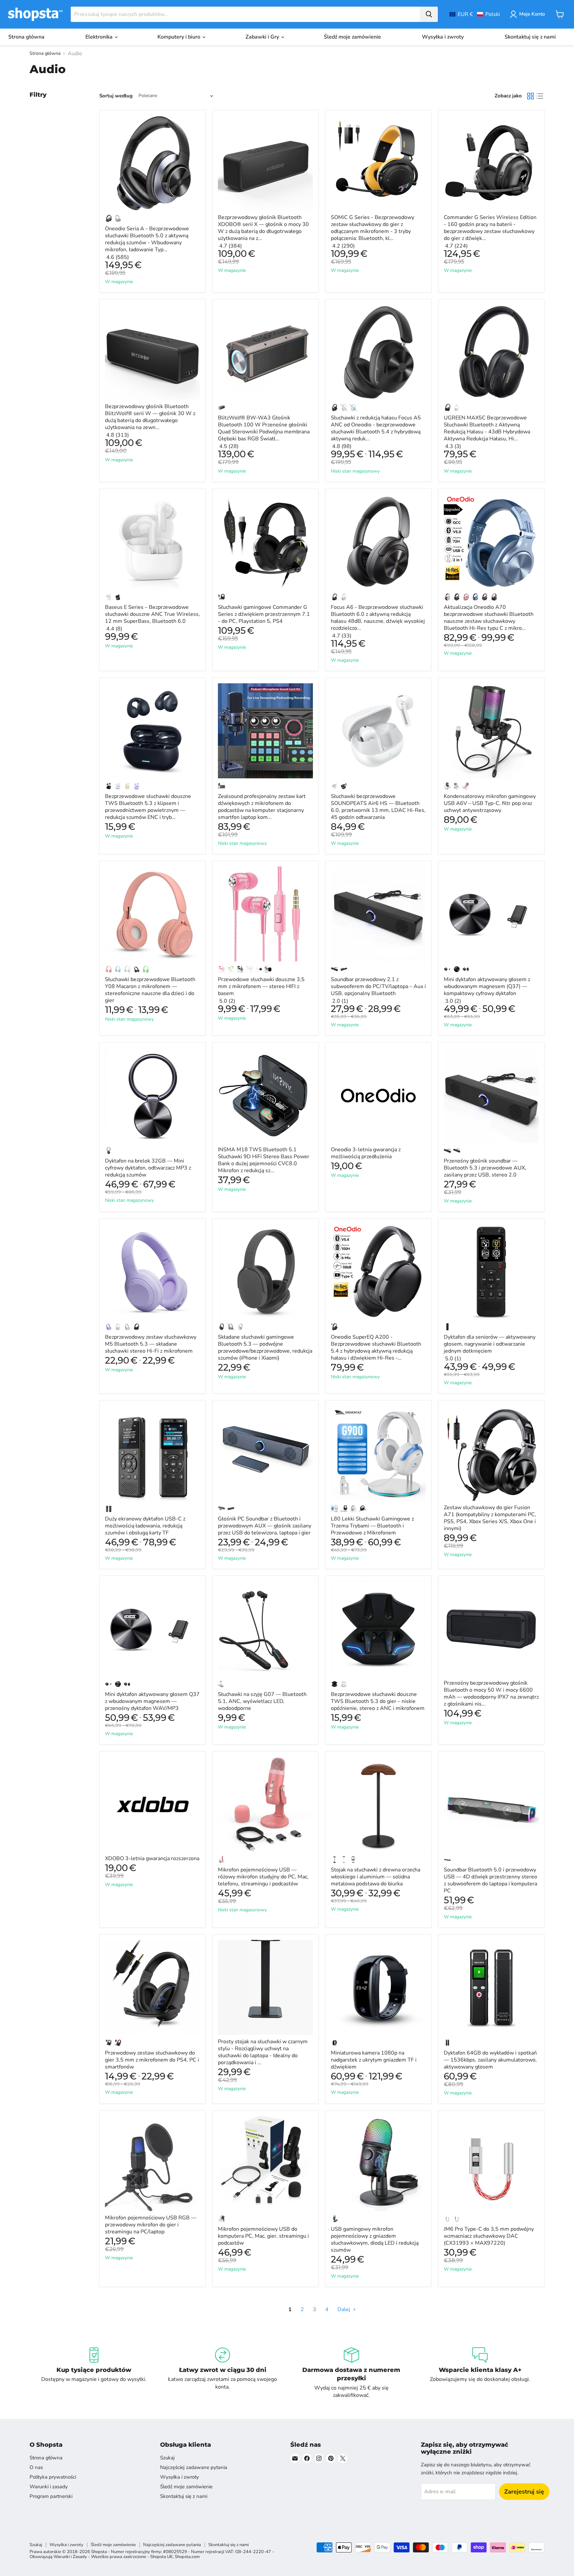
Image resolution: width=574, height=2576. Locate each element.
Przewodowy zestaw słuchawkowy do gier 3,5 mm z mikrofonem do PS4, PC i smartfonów (152, 2060)
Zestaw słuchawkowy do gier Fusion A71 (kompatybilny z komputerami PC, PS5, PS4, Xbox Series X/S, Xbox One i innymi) (490, 1518)
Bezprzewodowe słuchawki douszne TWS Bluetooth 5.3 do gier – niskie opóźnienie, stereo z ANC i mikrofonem (378, 1701)
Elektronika (100, 37)
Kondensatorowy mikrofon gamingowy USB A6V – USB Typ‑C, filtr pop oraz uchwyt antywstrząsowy (490, 803)
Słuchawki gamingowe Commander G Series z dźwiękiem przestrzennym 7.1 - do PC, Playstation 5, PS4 (264, 614)
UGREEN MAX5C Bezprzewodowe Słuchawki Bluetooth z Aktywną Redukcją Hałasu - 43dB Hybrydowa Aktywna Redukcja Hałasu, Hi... (487, 428)
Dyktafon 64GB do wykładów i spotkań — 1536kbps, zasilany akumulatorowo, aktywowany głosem (490, 2060)
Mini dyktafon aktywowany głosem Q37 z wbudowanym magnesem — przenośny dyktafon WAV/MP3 (152, 1701)
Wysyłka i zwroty (443, 37)
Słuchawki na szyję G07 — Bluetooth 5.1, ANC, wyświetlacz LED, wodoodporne (262, 1701)
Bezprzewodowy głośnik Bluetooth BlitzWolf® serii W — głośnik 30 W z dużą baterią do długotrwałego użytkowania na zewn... (150, 417)
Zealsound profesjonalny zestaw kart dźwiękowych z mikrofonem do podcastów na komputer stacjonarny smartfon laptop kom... (262, 807)
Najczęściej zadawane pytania (194, 2467)
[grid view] (530, 96)
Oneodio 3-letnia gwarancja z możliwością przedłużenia (366, 1153)
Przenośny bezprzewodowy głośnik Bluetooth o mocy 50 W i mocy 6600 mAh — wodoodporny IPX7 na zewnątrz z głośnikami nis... (491, 1693)
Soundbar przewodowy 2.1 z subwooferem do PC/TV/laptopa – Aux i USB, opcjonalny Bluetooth (378, 986)
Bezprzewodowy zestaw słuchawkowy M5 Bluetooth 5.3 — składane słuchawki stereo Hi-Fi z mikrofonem (151, 1344)
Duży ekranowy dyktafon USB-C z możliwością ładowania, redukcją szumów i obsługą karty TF (145, 1526)
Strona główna (26, 37)
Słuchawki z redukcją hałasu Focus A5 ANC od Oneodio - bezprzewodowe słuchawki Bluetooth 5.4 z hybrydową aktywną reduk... (376, 428)
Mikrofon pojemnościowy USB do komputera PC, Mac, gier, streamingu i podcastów (263, 2236)
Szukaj (167, 2458)
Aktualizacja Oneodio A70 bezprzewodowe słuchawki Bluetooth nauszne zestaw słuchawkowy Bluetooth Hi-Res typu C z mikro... (489, 618)
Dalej (344, 2309)
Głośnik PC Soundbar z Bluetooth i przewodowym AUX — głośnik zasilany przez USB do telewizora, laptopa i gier (265, 1526)
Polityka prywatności (53, 2477)
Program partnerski (51, 2496)
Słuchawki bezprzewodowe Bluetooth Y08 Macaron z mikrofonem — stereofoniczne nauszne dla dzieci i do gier (150, 990)
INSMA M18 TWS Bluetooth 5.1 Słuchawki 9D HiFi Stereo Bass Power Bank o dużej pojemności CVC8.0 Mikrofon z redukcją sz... (264, 1160)
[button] (475, 14)
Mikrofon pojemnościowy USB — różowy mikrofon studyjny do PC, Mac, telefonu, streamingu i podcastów (263, 1877)
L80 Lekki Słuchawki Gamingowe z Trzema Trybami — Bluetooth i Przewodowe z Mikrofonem (372, 1526)
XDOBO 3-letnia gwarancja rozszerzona (152, 1858)
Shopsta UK (161, 2557)
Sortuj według (116, 96)
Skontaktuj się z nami (530, 37)
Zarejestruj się (524, 2492)
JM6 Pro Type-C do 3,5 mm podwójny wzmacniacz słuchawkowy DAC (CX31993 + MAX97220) (489, 2236)
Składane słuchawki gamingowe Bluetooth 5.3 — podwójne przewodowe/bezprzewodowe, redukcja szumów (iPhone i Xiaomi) (265, 1347)
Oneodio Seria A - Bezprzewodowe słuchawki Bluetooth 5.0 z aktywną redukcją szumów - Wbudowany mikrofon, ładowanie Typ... (147, 239)
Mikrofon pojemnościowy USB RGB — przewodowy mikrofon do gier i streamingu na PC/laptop (151, 2225)
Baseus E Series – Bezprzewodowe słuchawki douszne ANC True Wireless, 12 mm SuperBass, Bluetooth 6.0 (152, 614)
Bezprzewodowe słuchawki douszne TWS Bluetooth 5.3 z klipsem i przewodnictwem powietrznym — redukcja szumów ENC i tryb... (148, 807)
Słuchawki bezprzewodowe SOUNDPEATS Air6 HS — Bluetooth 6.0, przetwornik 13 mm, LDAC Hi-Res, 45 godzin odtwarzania (378, 807)
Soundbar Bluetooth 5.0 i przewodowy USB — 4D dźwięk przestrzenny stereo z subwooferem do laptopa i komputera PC (490, 1880)
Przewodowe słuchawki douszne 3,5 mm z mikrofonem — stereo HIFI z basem (261, 986)
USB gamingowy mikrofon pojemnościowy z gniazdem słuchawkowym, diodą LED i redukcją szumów (375, 2240)
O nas (36, 2467)
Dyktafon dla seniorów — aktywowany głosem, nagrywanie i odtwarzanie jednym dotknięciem (490, 1344)
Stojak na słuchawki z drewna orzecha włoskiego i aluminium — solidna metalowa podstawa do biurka (376, 1877)
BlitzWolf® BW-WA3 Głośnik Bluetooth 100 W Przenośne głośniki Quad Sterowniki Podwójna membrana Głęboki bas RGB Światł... (264, 428)
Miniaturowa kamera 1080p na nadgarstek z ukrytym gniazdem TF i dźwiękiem (374, 2060)
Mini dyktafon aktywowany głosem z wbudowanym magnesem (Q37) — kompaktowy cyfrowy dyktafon (487, 986)
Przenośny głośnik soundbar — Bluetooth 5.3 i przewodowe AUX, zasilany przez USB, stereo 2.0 (485, 1168)
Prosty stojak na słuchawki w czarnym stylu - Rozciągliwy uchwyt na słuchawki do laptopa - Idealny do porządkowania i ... (263, 2052)
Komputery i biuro (180, 37)
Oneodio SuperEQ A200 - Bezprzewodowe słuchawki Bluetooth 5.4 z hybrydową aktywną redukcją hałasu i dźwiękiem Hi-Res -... (376, 1347)
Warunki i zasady (49, 2487)
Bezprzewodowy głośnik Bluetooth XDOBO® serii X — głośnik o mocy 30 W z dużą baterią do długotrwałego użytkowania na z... (263, 228)
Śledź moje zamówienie (352, 37)
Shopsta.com (187, 2557)
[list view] (540, 96)
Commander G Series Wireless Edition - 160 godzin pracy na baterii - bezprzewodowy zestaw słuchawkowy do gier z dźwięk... (490, 228)
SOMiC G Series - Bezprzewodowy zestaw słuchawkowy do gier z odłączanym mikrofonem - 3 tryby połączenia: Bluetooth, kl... (373, 228)
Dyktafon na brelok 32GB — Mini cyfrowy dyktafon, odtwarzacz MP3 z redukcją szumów (148, 1168)
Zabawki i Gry (263, 37)
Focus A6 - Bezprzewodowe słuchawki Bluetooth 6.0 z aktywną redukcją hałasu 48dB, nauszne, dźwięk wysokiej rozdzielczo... (378, 618)
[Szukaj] (429, 14)
